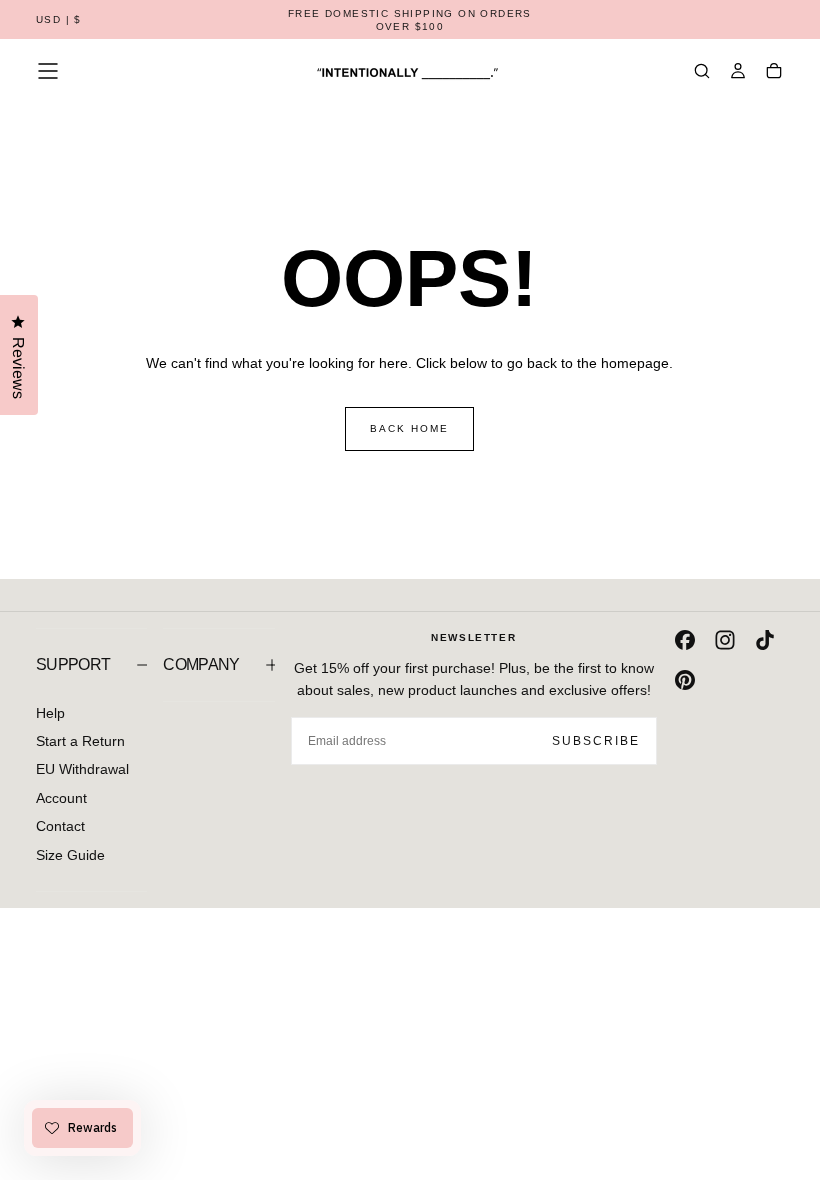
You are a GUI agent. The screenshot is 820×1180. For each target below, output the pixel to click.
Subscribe (596, 741)
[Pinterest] (685, 680)
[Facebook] (685, 640)
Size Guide (70, 855)
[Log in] (738, 73)
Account (61, 798)
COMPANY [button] (201, 664)
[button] (59, 20)
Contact (60, 826)
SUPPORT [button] (73, 664)
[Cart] (774, 73)
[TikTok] (765, 640)
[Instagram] (725, 640)
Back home (409, 428)
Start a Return (80, 741)
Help (50, 713)
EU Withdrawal (82, 769)
